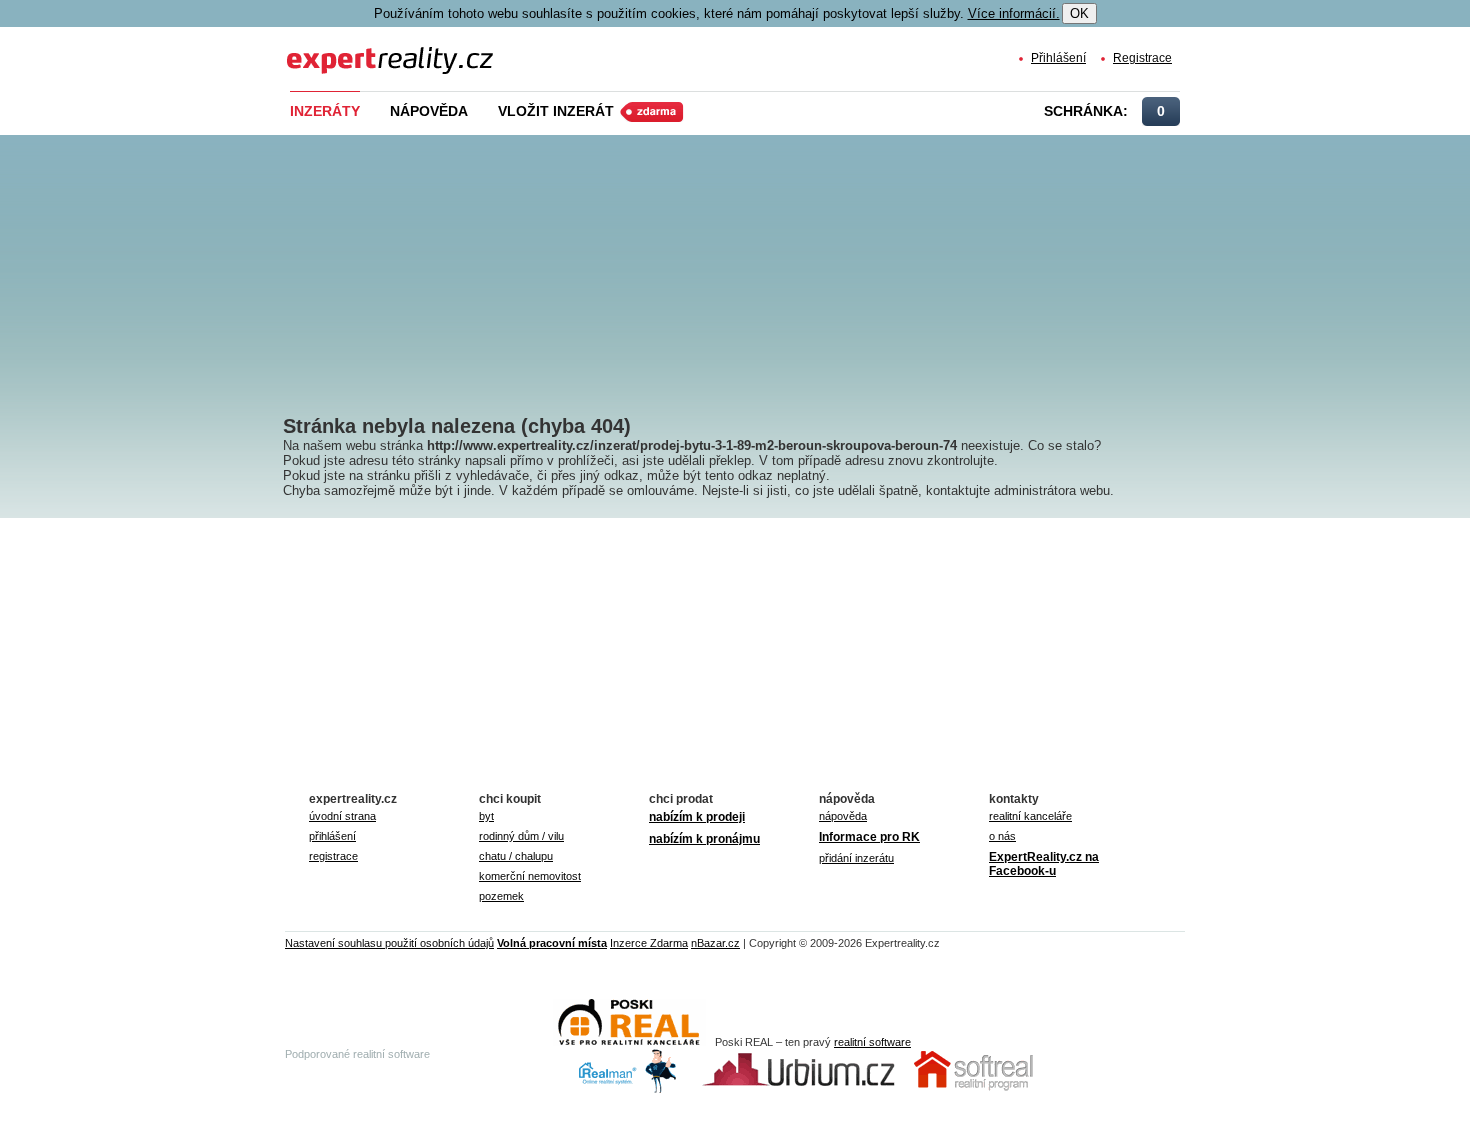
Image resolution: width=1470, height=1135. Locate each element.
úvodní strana (342, 816)
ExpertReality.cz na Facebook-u (1044, 864)
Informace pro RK (869, 837)
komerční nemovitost (530, 876)
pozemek (501, 896)
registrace (333, 856)
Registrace (1142, 57)
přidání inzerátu (856, 858)
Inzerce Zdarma (649, 943)
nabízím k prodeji (697, 817)
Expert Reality (324, 48)
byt (486, 816)
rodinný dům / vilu (521, 836)
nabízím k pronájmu (704, 839)
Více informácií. (1014, 13)
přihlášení (332, 836)
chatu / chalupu (516, 856)
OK (1079, 13)
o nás (1002, 836)
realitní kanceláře (1030, 816)
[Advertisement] (768, 260)
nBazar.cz (715, 943)
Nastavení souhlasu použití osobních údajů (389, 943)
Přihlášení (1058, 57)
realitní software (872, 1042)
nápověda (843, 816)
